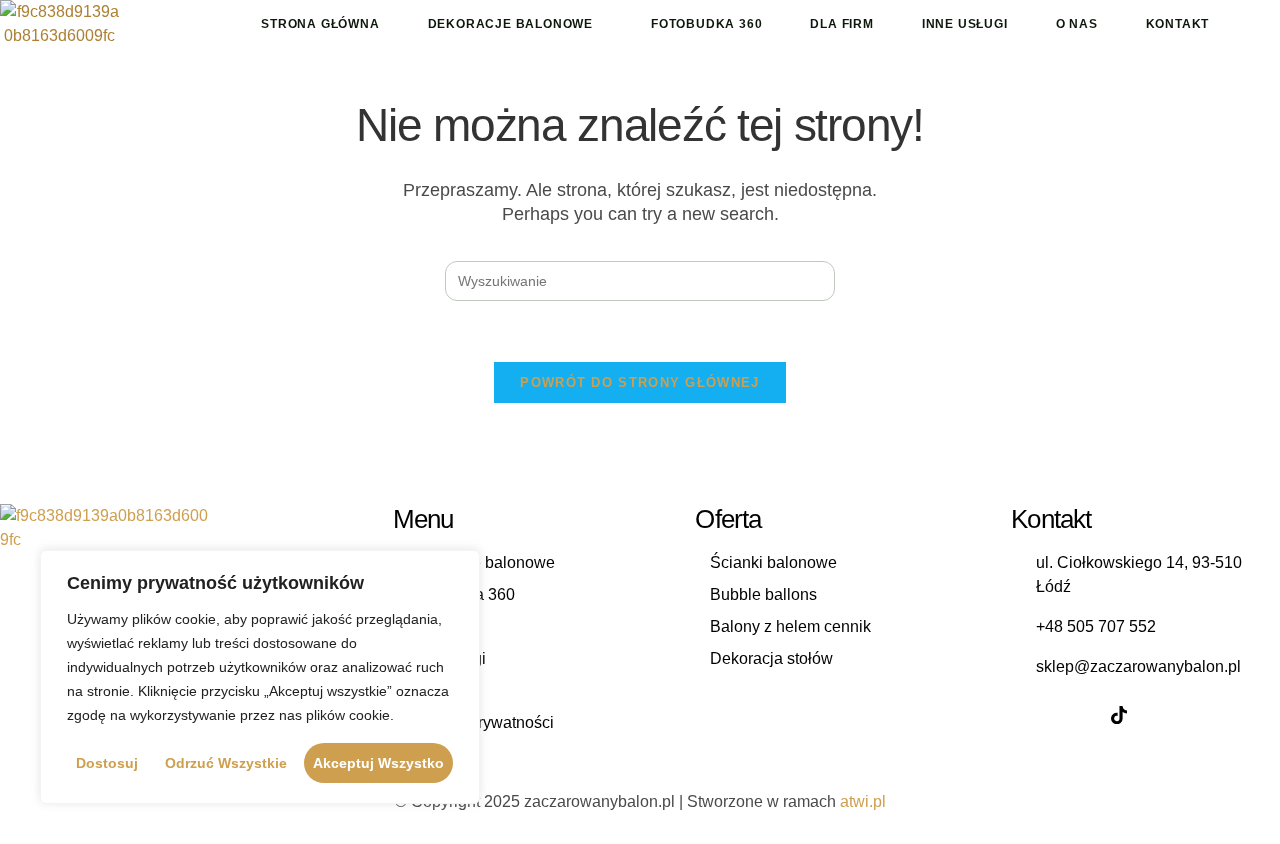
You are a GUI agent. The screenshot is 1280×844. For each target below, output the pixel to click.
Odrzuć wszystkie (226, 763)
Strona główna (320, 24)
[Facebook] (1031, 715)
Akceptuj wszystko (378, 763)
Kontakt (1178, 24)
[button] (515, 24)
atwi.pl (863, 801)
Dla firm (841, 24)
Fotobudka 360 (706, 24)
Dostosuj (107, 763)
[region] (260, 677)
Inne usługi (965, 24)
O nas (1077, 24)
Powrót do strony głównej (639, 382)
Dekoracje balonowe (510, 24)
